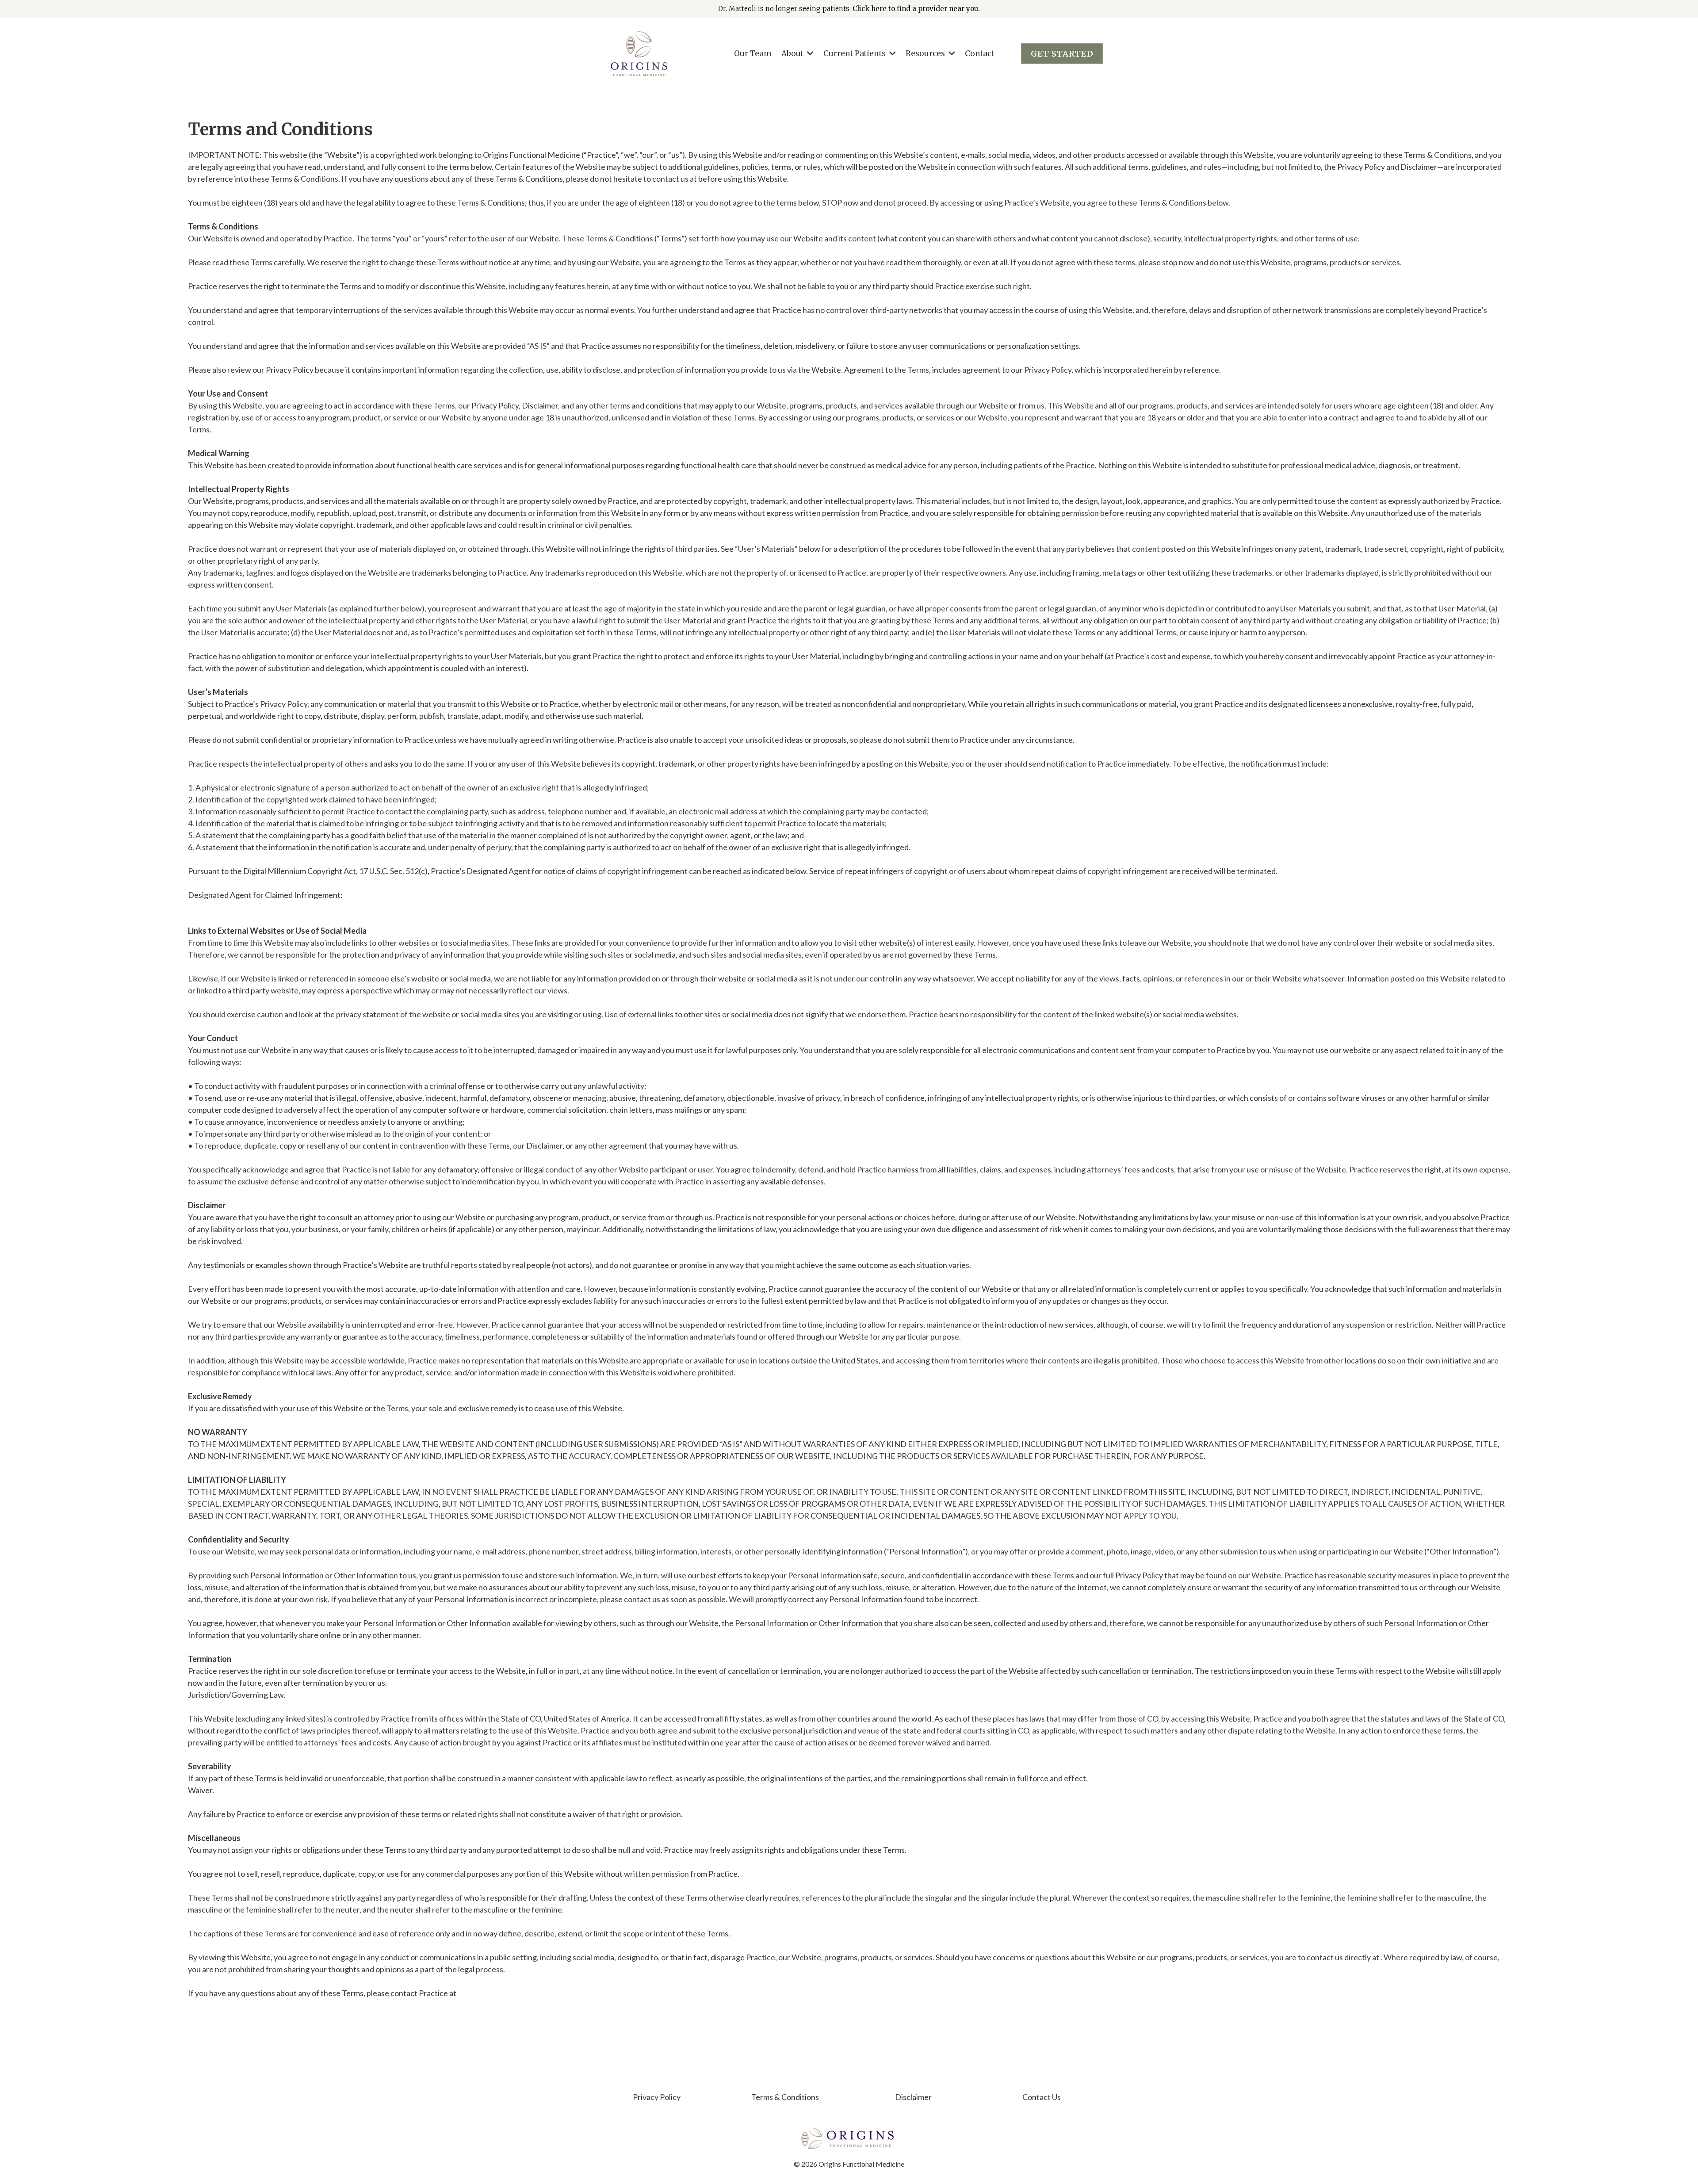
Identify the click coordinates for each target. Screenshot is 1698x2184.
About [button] (793, 53)
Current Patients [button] (855, 53)
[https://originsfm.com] (639, 54)
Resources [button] (926, 53)
